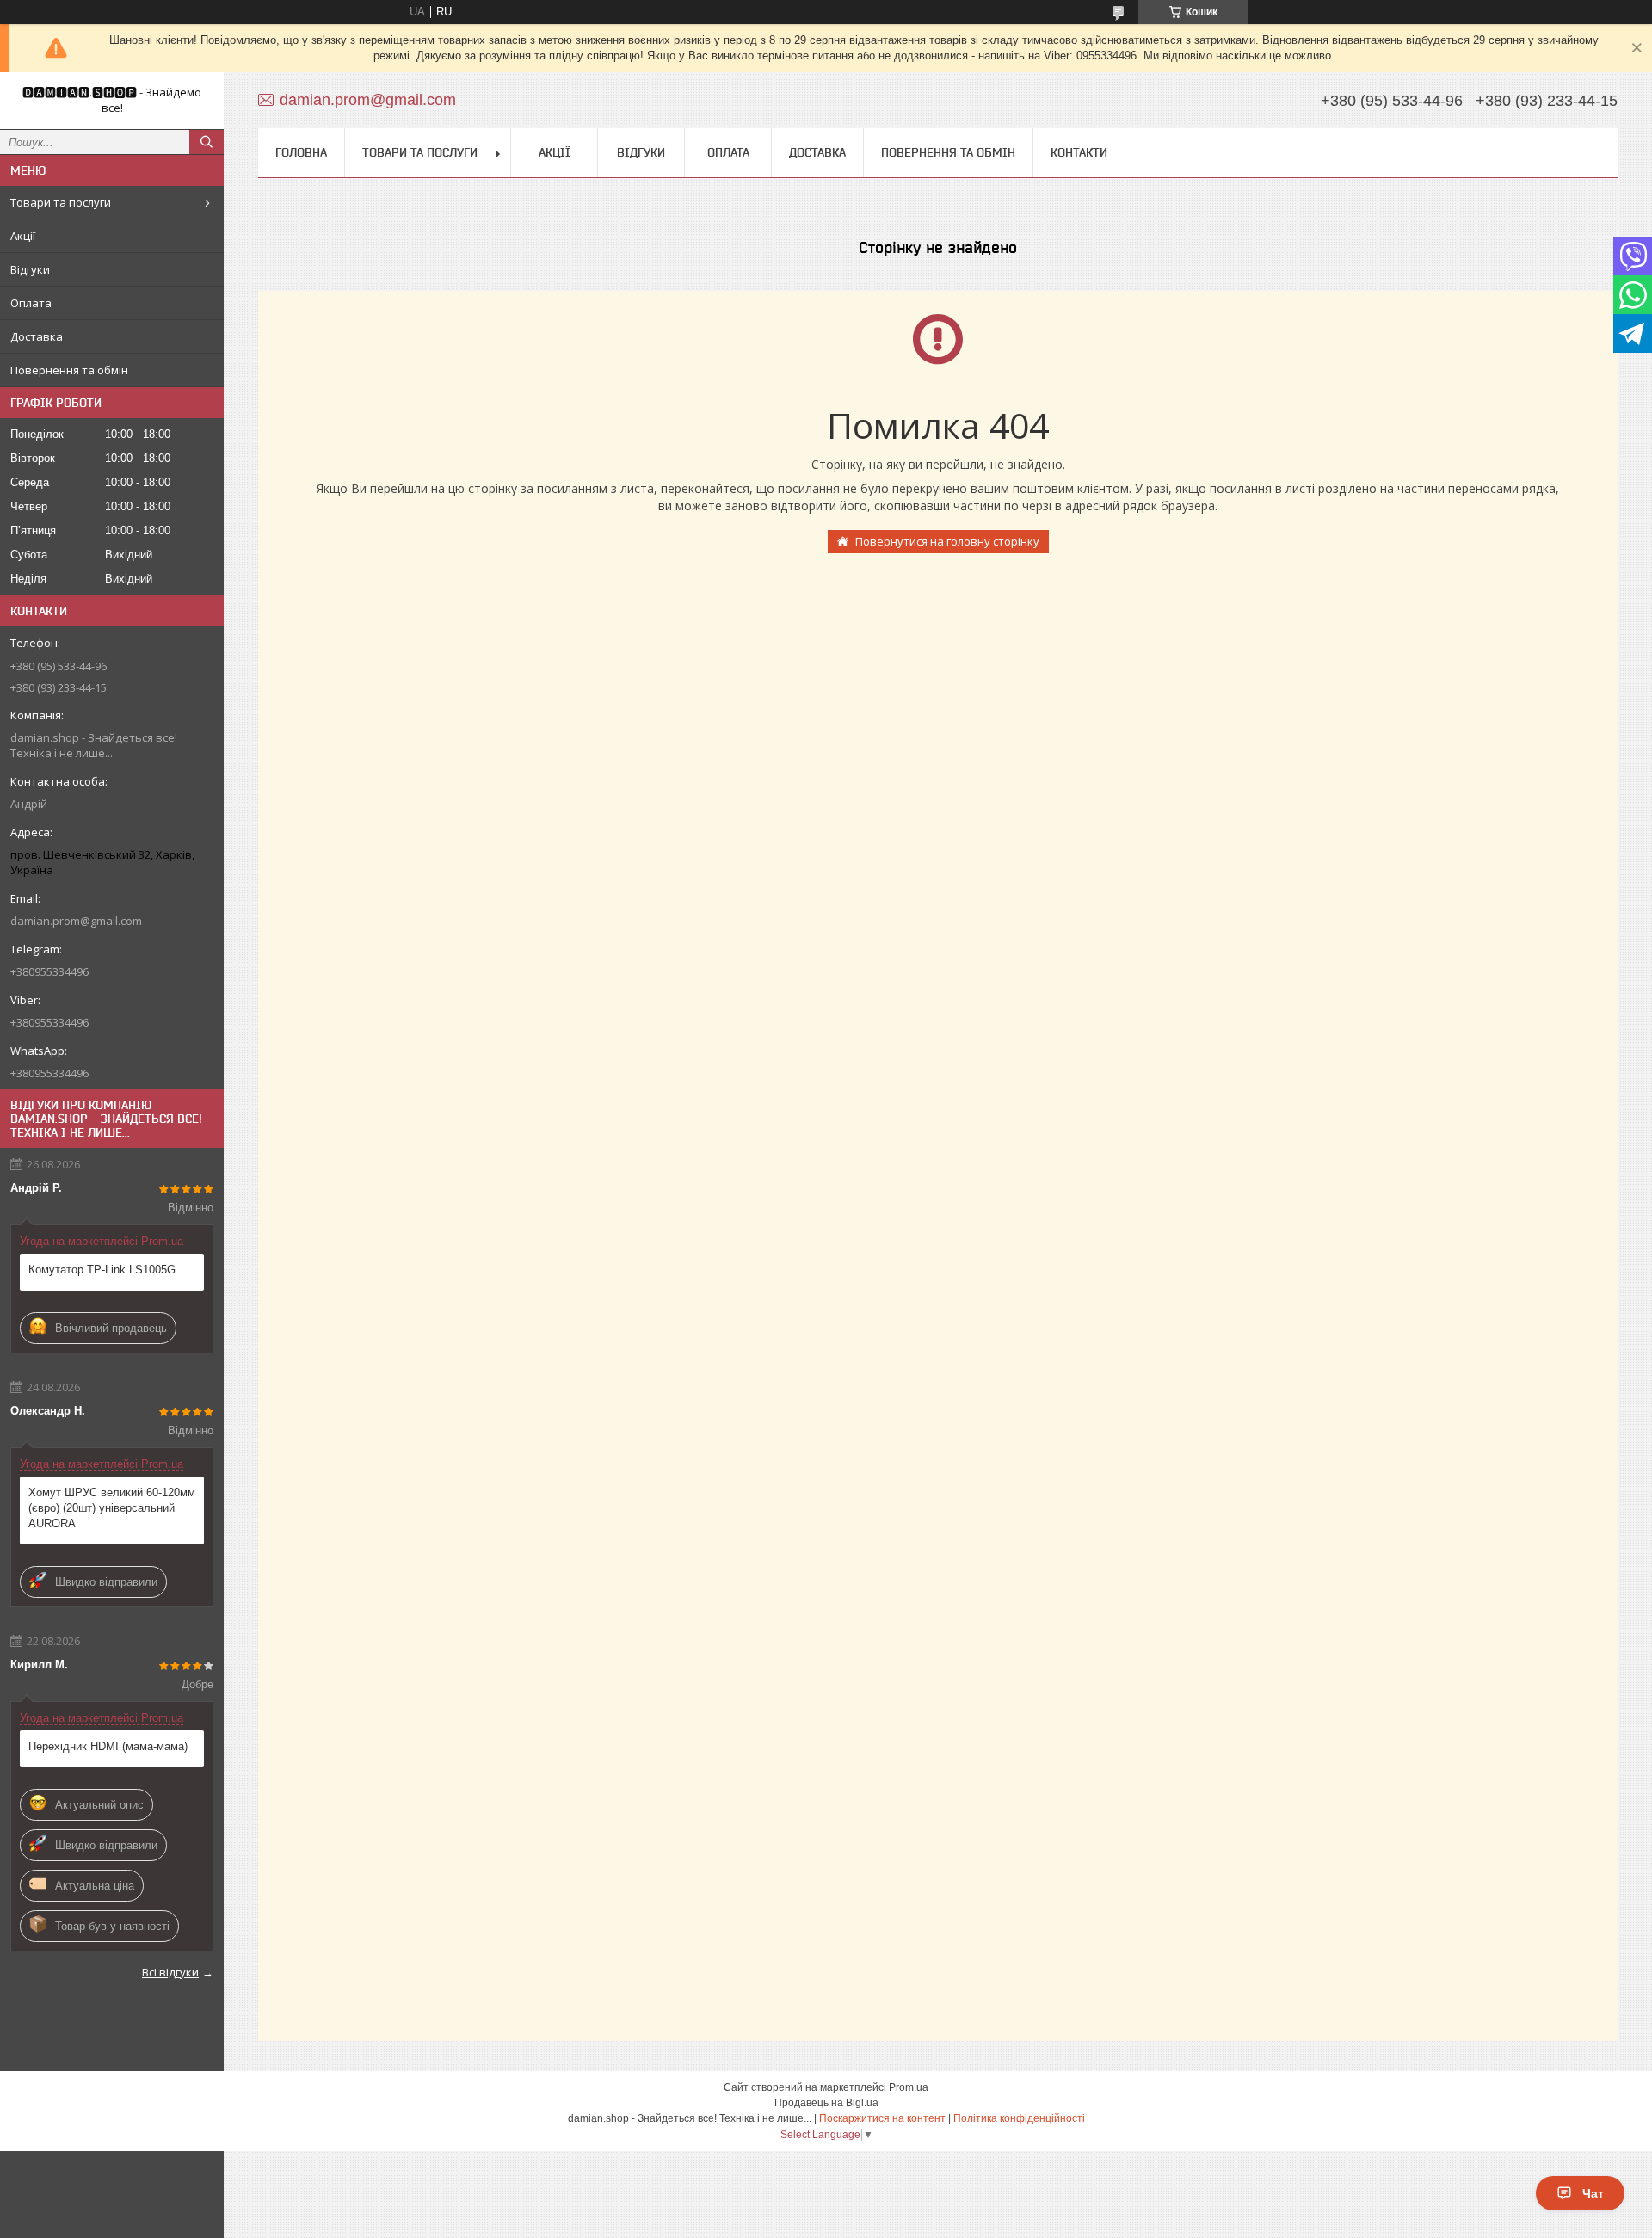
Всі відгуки (170, 1972)
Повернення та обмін (69, 370)
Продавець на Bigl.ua (826, 2103)
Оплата (31, 303)
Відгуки (30, 269)
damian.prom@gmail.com (76, 921)
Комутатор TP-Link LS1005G (102, 1270)
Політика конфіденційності (1019, 2118)
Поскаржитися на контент (882, 2118)
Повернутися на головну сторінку (947, 541)
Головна (301, 152)
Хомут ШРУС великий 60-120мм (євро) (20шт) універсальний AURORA (112, 1508)
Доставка (37, 336)
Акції (23, 236)
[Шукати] (206, 142)
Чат (1593, 2193)
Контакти (1079, 152)
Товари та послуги (61, 202)
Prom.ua (909, 2087)
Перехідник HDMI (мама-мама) (108, 1746)
